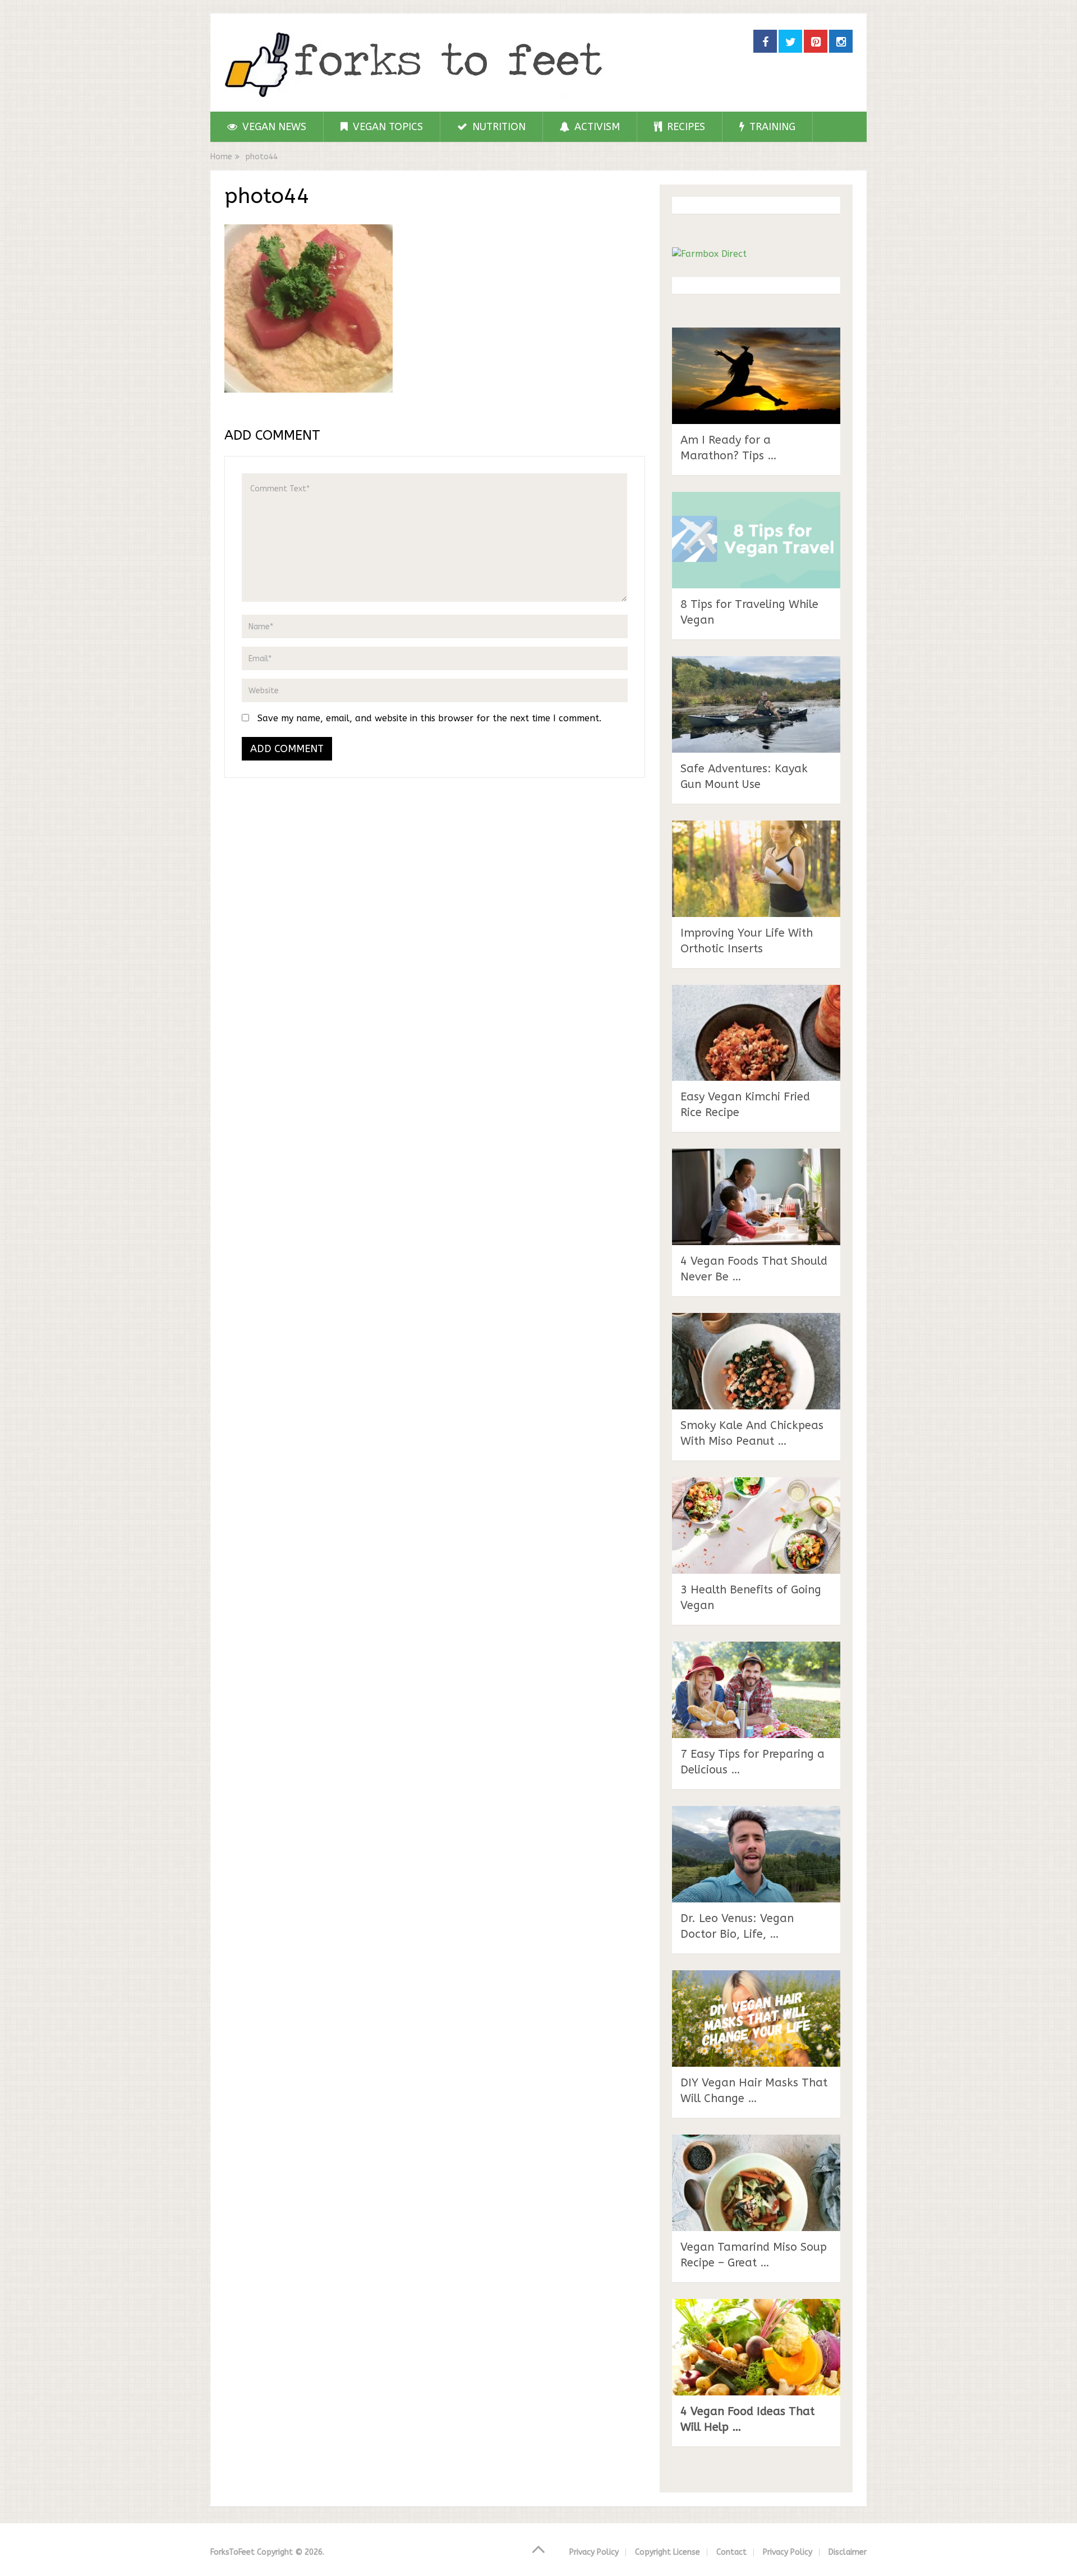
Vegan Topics (386, 127)
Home (221, 157)
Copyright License (668, 2552)
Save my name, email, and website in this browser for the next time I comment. (429, 718)
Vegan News (273, 127)
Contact (731, 2552)
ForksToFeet (233, 2552)
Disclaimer (848, 2552)
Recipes (685, 127)
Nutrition (498, 127)
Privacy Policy (594, 2552)
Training (771, 127)
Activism (596, 127)
